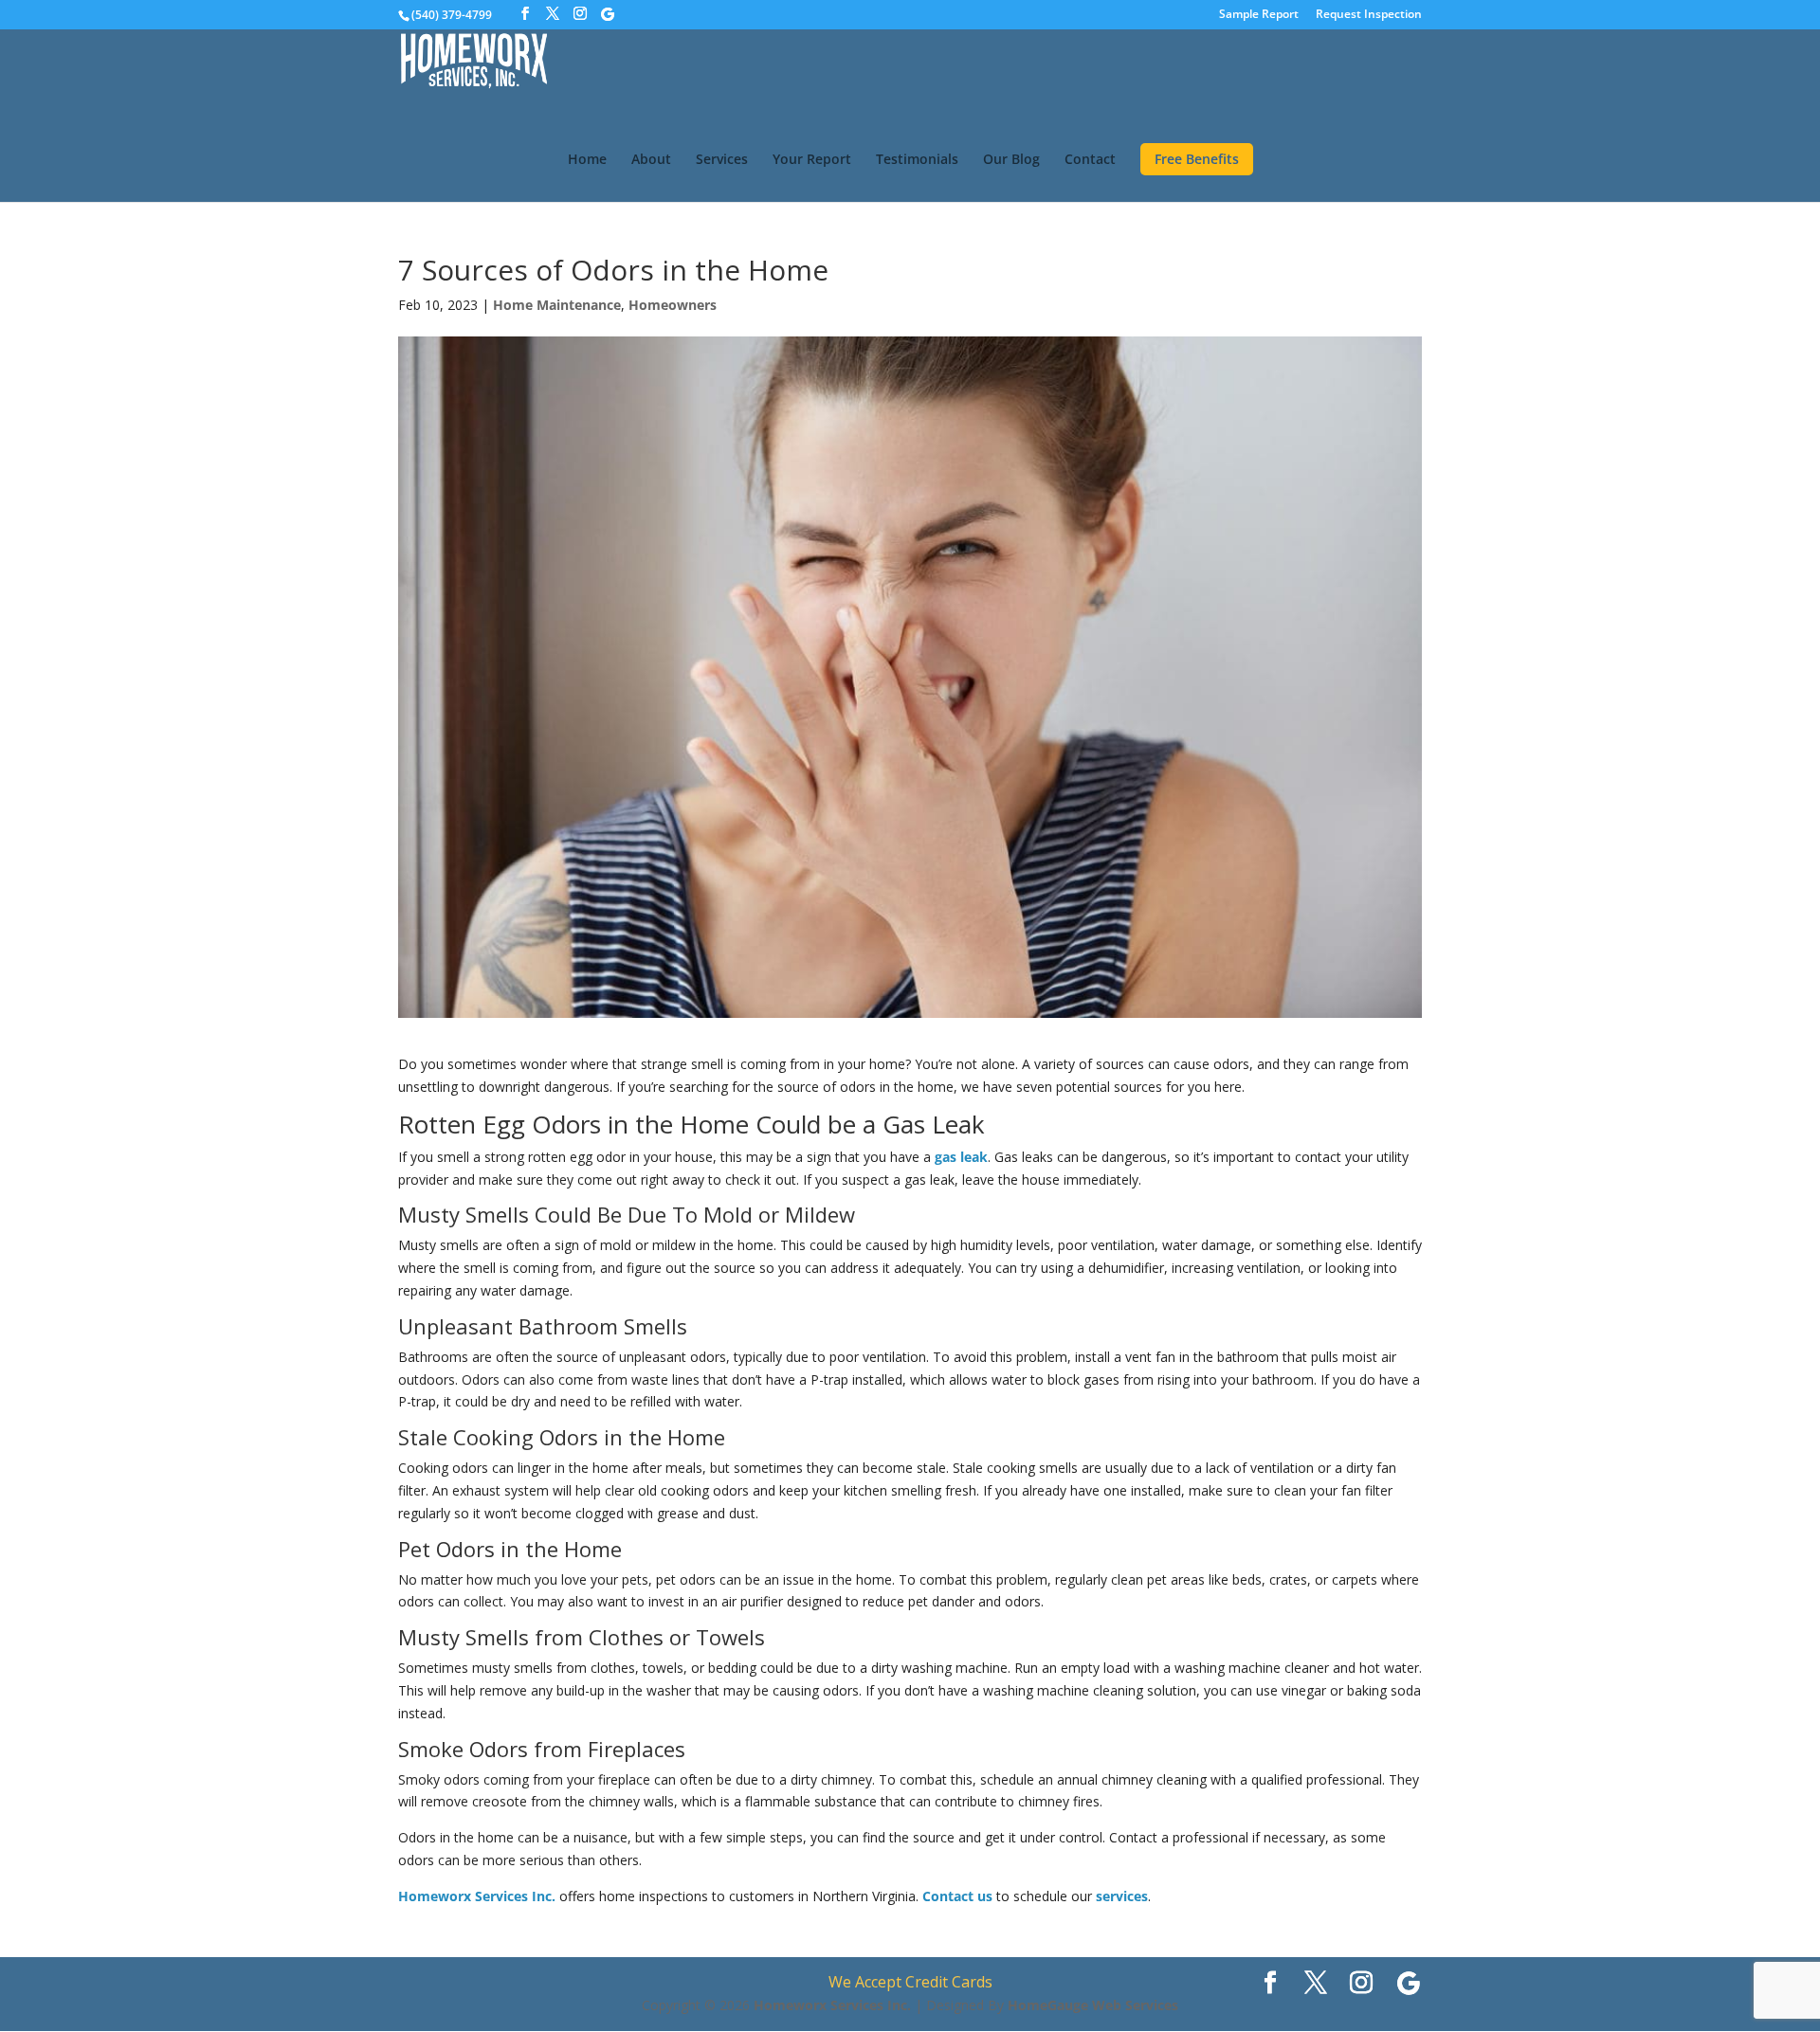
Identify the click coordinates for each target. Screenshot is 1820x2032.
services (1122, 1896)
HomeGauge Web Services (1093, 2005)
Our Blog (1011, 160)
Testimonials (917, 160)
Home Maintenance (557, 305)
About (651, 160)
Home (587, 160)
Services (722, 160)
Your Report (812, 160)
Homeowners (673, 305)
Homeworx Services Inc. (477, 1896)
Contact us (957, 1896)
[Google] (608, 14)
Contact (1090, 160)
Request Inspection (1369, 15)
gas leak (961, 1157)
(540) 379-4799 (452, 15)
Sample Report (1259, 15)
